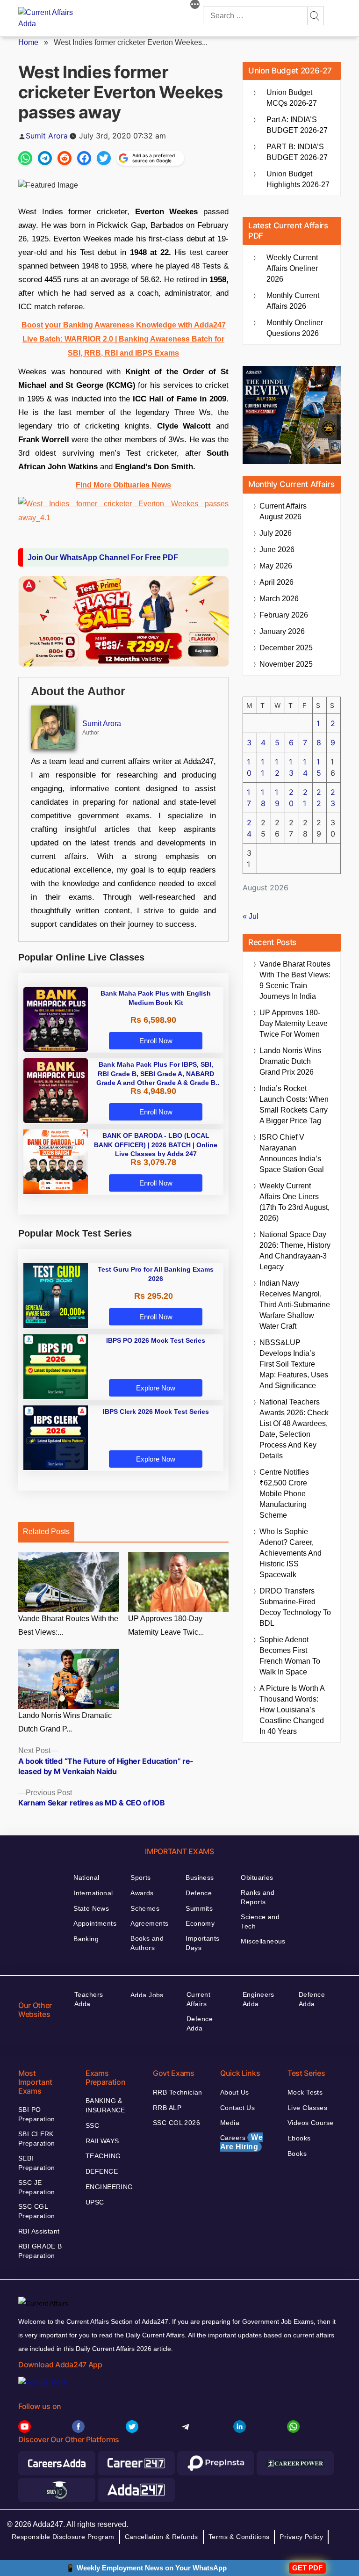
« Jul (251, 916)
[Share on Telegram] (45, 158)
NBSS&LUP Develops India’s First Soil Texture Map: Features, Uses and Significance (294, 1364)
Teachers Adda (89, 1999)
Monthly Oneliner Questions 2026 (295, 328)
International (93, 1893)
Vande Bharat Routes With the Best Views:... (68, 1625)
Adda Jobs (147, 1995)
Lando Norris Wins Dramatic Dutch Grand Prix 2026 (290, 1061)
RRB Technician (178, 2092)
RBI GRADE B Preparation (40, 2251)
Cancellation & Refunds (162, 2537)
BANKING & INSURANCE (105, 2105)
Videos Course (310, 2123)
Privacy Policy (301, 2537)
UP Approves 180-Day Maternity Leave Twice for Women (294, 1023)
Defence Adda (200, 2023)
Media (230, 2123)
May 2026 (276, 566)
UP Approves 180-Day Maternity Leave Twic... (166, 1625)
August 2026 (283, 511)
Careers (241, 2142)
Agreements (149, 1923)
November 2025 (286, 664)
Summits (199, 1908)
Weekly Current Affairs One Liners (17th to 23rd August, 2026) (294, 1202)
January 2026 (282, 631)
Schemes (145, 1908)
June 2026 (277, 549)
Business (200, 1877)
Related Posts (46, 1532)
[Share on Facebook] (84, 158)
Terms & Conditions (239, 2537)
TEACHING (103, 2156)
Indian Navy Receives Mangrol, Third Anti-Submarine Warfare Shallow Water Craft (295, 1305)
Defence (199, 1893)
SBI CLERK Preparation (37, 2139)
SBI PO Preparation (37, 2114)
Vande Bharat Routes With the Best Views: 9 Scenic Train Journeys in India (295, 980)
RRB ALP (167, 2108)
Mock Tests (305, 2092)
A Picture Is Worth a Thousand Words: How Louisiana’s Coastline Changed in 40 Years (292, 1710)
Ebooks (299, 2138)
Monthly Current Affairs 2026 (293, 301)
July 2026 (276, 533)
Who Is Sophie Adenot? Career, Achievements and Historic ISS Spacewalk (291, 1553)
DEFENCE (102, 2171)
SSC (92, 2125)
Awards (142, 1893)
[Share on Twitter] (104, 158)
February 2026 (284, 615)
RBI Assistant (39, 2231)
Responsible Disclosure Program (63, 2537)
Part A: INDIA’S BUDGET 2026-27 (297, 125)
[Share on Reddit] (65, 158)
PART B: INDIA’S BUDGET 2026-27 (297, 152)
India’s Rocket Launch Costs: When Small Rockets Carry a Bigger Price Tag (294, 1105)
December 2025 (286, 648)
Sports (141, 1877)
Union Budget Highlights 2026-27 (298, 179)
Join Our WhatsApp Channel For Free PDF (103, 557)
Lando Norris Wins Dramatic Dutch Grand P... (65, 1722)
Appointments (95, 1923)
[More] (195, 6)
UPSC (95, 2202)
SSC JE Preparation (37, 2187)
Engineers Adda (258, 1999)
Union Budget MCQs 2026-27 (292, 98)
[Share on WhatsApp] (25, 158)
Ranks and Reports (258, 1897)
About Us (234, 2092)
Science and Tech (260, 1921)
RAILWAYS (102, 2141)
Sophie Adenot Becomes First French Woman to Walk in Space (290, 1656)
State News (91, 1908)
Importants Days (202, 1943)
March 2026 (279, 599)
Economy (200, 1923)
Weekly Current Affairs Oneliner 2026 (292, 268)
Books (297, 2154)
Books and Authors (147, 1943)
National (86, 1877)
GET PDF (307, 2568)
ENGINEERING (109, 2187)
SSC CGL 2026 (176, 2123)
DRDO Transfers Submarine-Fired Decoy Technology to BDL (295, 1607)
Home (28, 42)
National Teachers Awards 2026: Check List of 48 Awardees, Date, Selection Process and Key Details (294, 1429)
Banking (86, 1939)
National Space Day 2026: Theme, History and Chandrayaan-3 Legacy (295, 1251)
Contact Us (237, 2108)
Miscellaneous (263, 1941)
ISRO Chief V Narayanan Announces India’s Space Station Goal (292, 1153)
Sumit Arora (47, 136)
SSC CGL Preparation (37, 2211)
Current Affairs (198, 1999)
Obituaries (257, 1877)
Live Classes (307, 2108)
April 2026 (276, 582)
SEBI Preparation (37, 2163)
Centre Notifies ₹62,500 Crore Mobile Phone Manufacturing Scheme (284, 1494)
